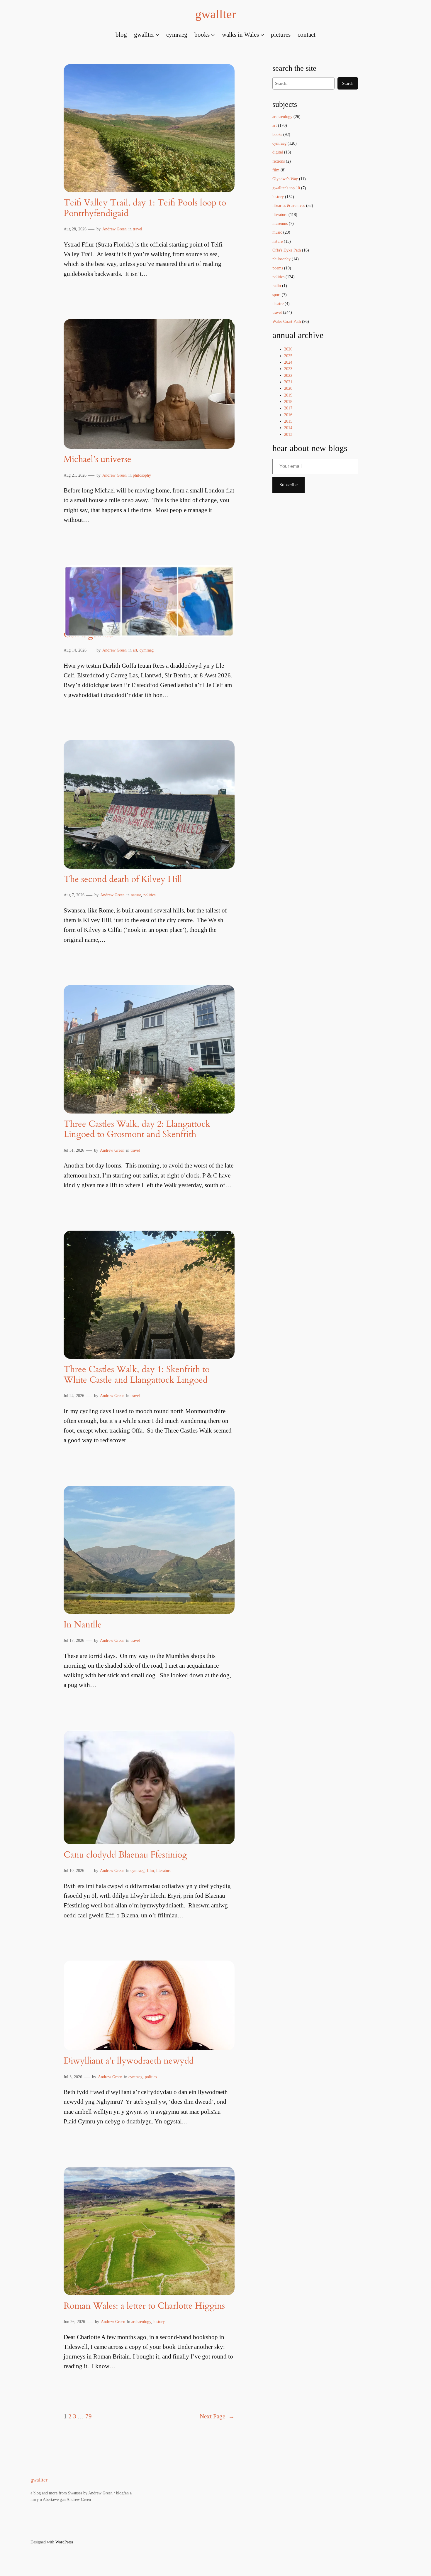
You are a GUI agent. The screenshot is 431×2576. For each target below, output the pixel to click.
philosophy (142, 475)
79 (89, 2416)
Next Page (217, 2416)
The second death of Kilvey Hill (123, 880)
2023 (288, 369)
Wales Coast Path (287, 321)
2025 (288, 356)
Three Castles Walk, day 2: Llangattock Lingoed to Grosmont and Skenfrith (137, 1130)
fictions (279, 161)
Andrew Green (114, 229)
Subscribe (289, 485)
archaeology (141, 2322)
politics (149, 895)
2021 (288, 382)
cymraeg (147, 650)
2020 (288, 388)
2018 (288, 402)
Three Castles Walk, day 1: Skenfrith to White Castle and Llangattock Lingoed (137, 1375)
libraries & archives (289, 205)
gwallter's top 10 (286, 188)
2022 (288, 375)
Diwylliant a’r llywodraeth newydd (129, 2061)
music (277, 232)
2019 (288, 395)
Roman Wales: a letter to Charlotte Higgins (144, 2306)
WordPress (64, 2542)
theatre (278, 303)
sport (276, 295)
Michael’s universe (97, 460)
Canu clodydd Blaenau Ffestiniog (125, 1855)
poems (278, 268)
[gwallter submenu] (157, 34)
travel (138, 229)
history (159, 2322)
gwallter (216, 14)
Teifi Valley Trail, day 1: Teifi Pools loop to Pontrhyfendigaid (145, 208)
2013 (288, 434)
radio (277, 286)
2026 (288, 349)
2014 (288, 428)
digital (278, 152)
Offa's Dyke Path (287, 250)
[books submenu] (213, 34)
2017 (288, 408)
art (135, 650)
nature (136, 895)
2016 (288, 415)
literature (164, 1870)
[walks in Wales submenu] (262, 34)
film (150, 1870)
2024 (288, 362)
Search (348, 83)
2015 (288, 421)
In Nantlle (83, 1625)
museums (280, 223)
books (277, 134)
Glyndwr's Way (285, 179)
